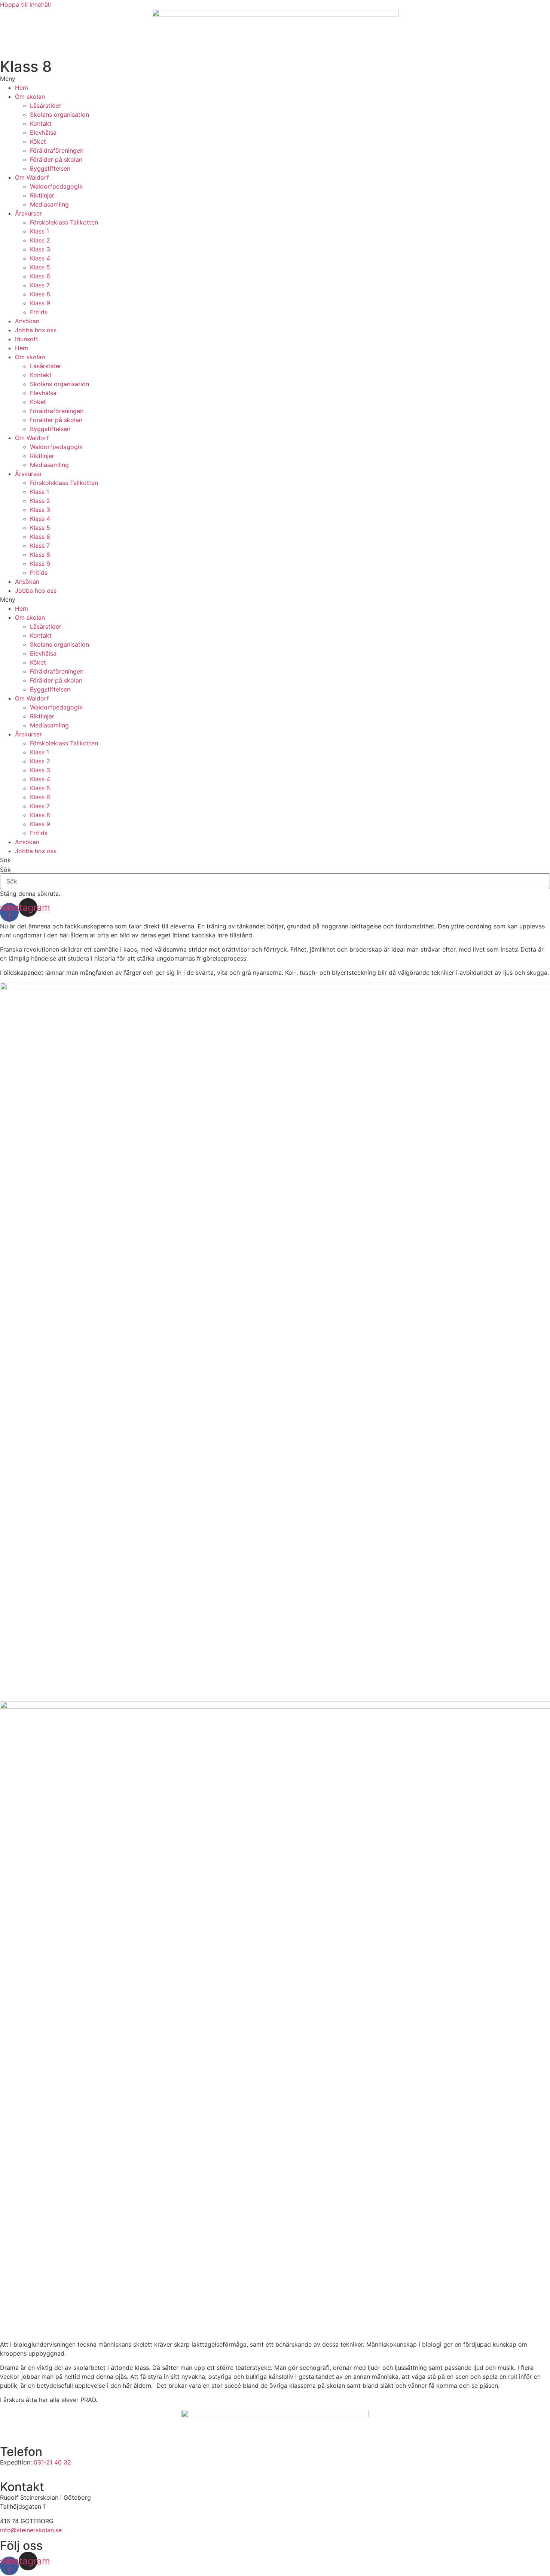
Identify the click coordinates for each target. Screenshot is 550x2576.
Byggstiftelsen (50, 168)
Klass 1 (39, 231)
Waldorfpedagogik (56, 186)
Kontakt (41, 123)
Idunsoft (27, 339)
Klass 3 (40, 249)
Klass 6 (40, 276)
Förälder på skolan (56, 159)
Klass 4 (40, 258)
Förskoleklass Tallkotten (64, 222)
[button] (275, 79)
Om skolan (30, 97)
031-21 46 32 (53, 2462)
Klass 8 (40, 294)
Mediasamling (49, 204)
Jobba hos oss (36, 330)
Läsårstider (46, 106)
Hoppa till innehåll (25, 4)
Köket (38, 141)
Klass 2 (40, 240)
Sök (5, 870)
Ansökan (27, 321)
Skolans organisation (59, 115)
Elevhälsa (43, 132)
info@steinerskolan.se (31, 2530)
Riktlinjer (42, 195)
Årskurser (28, 213)
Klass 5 (40, 267)
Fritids (39, 312)
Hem (22, 88)
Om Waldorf (32, 177)
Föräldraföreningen (57, 150)
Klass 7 (40, 285)
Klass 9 (40, 303)
